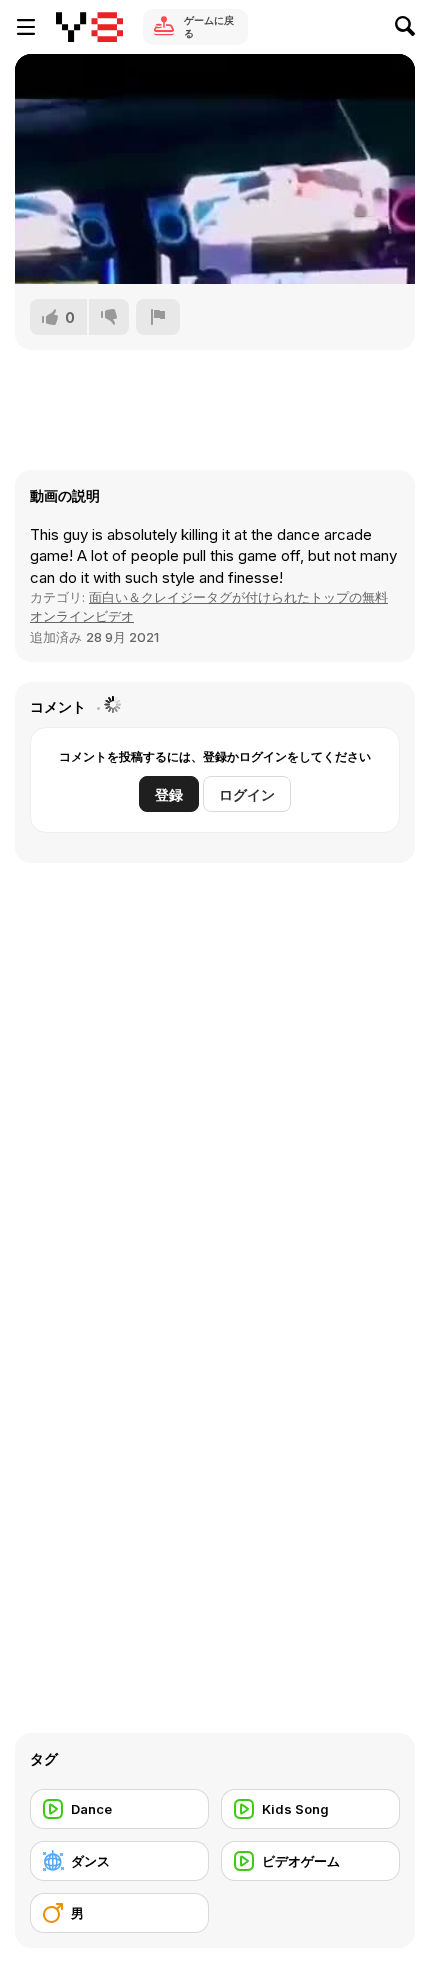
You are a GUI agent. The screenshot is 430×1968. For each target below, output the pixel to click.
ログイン (247, 794)
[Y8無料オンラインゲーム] (89, 27)
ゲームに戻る (209, 26)
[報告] (158, 317)
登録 (169, 794)
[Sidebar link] (26, 27)
